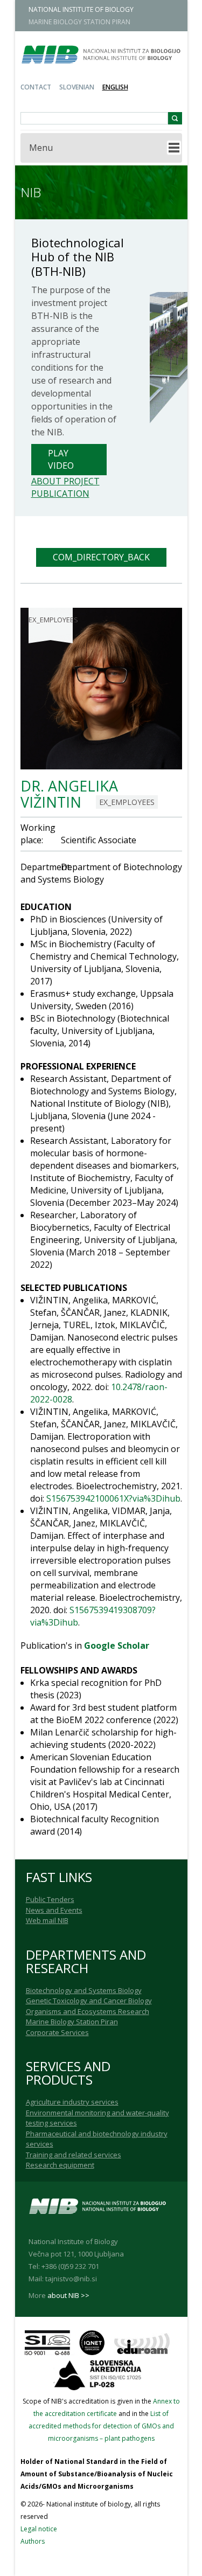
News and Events (54, 1910)
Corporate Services (57, 2032)
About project (65, 481)
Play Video (61, 459)
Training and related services (74, 2155)
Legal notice (39, 2529)
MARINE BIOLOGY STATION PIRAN (79, 22)
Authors (33, 2541)
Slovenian (77, 87)
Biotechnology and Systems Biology (84, 1990)
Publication (60, 494)
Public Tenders (50, 1899)
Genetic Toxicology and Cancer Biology (89, 2001)
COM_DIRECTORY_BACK (101, 557)
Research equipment (60, 2165)
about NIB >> (68, 2295)
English (115, 87)
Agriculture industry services (72, 2102)
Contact (36, 87)
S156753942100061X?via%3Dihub (113, 1498)
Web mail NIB (47, 1920)
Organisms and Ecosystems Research (88, 2011)
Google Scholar (117, 1645)
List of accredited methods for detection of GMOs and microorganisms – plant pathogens (101, 2426)
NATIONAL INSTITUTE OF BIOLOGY (81, 9)
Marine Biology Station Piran (72, 2022)
